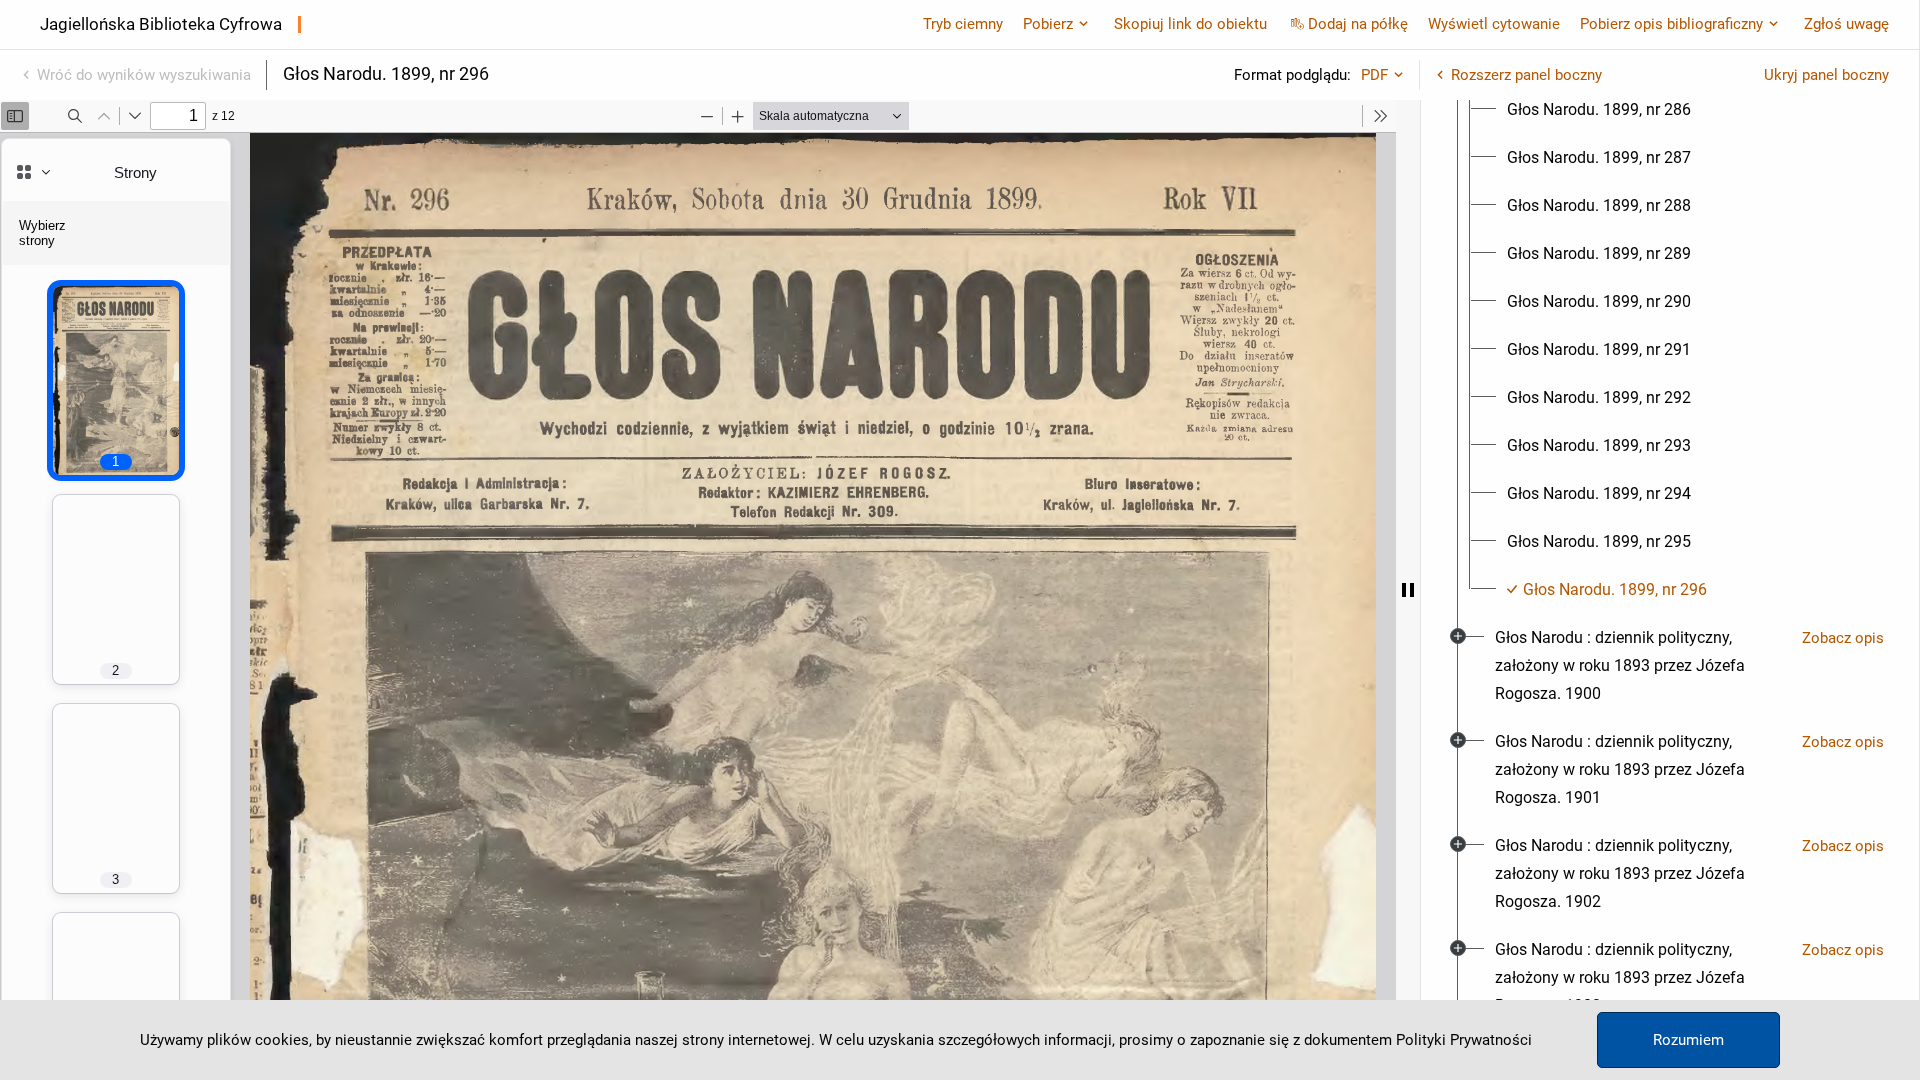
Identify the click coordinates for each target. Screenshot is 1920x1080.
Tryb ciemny (963, 24)
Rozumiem (1688, 1040)
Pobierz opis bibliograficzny (1671, 24)
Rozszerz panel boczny (1526, 75)
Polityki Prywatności (1464, 1040)
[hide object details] (1408, 590)
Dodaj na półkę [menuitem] (1358, 24)
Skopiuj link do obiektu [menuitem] (1190, 24)
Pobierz (1048, 24)
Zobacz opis (1843, 638)
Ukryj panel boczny (1826, 75)
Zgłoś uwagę (1846, 24)
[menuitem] (1599, 110)
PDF (1374, 75)
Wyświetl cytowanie (1494, 24)
